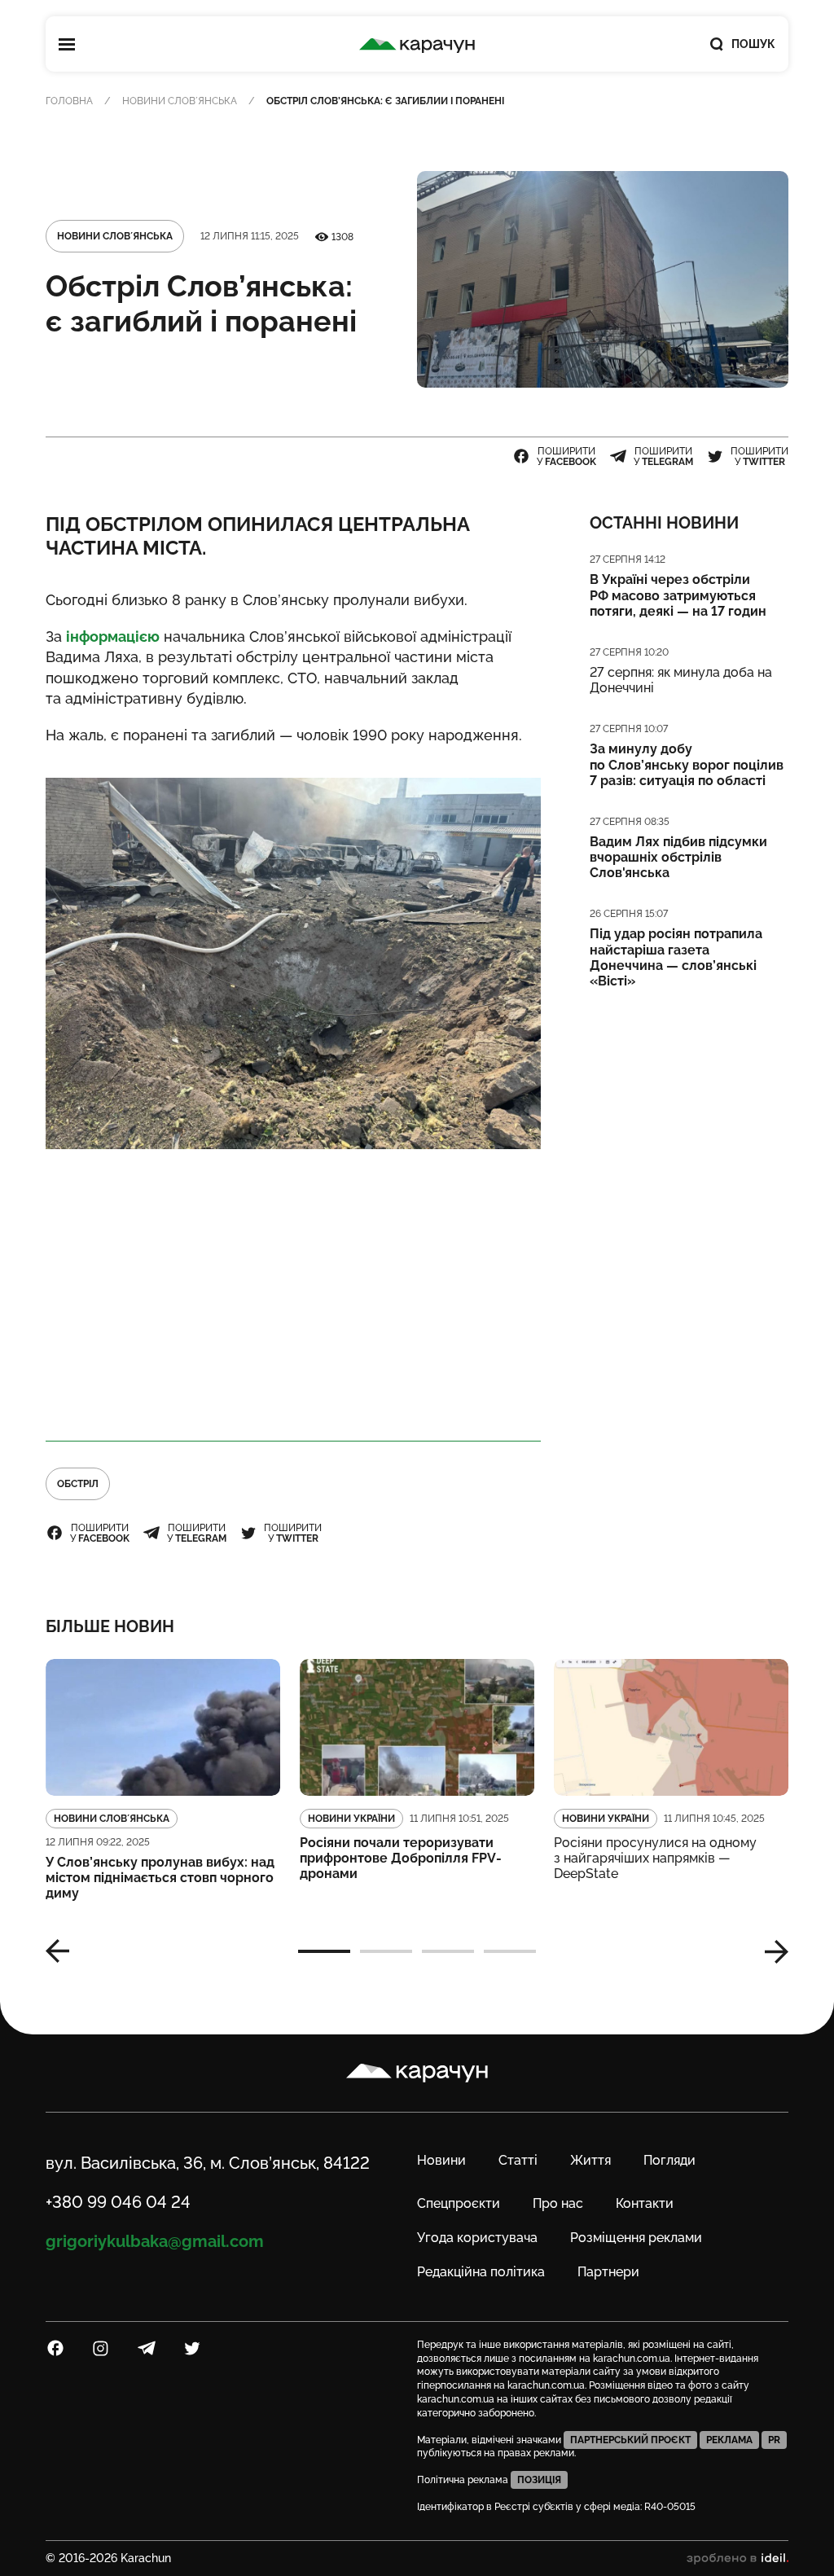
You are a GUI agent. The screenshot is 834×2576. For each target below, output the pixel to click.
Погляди (669, 2160)
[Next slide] (770, 1951)
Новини (441, 2160)
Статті (518, 2160)
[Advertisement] (293, 1296)
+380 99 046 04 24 (118, 2202)
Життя (590, 2160)
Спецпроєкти (459, 2203)
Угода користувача (477, 2238)
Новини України (351, 1819)
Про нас (558, 2203)
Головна (69, 101)
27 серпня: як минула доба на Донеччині (681, 680)
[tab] (324, 1951)
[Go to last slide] (64, 1951)
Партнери (608, 2272)
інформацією (113, 636)
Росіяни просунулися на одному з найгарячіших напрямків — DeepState (655, 1858)
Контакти (645, 2203)
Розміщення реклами (636, 2238)
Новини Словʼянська (180, 101)
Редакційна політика (481, 2272)
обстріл (78, 1484)
